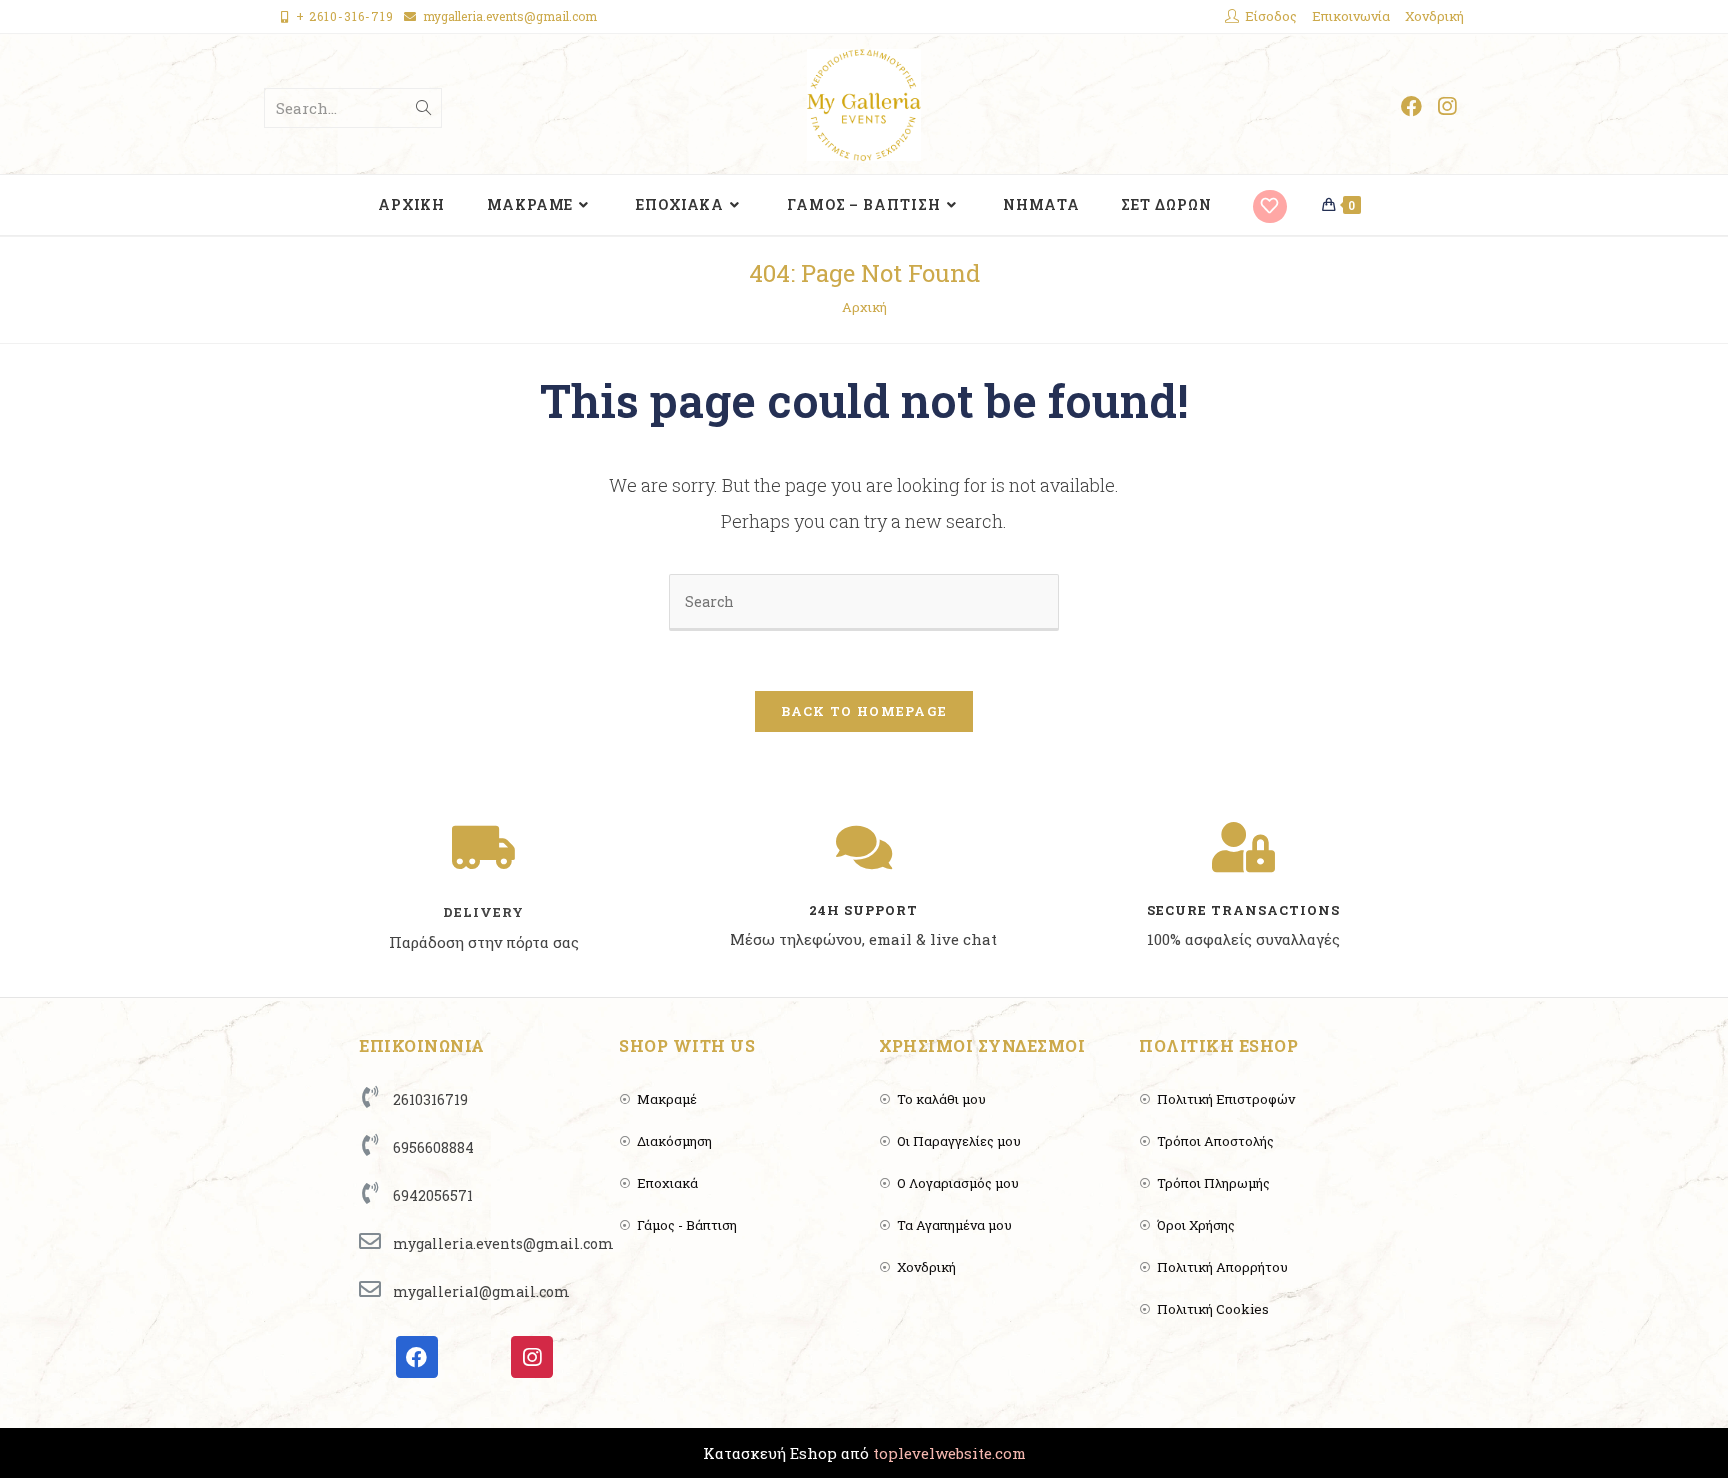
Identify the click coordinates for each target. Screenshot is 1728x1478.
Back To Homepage (864, 711)
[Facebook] (417, 1357)
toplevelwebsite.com (949, 1453)
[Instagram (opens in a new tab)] (1447, 106)
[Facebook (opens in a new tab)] (1411, 106)
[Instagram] (532, 1357)
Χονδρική (1434, 16)
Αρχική (864, 307)
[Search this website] (864, 600)
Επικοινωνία (1351, 16)
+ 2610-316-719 (345, 16)
